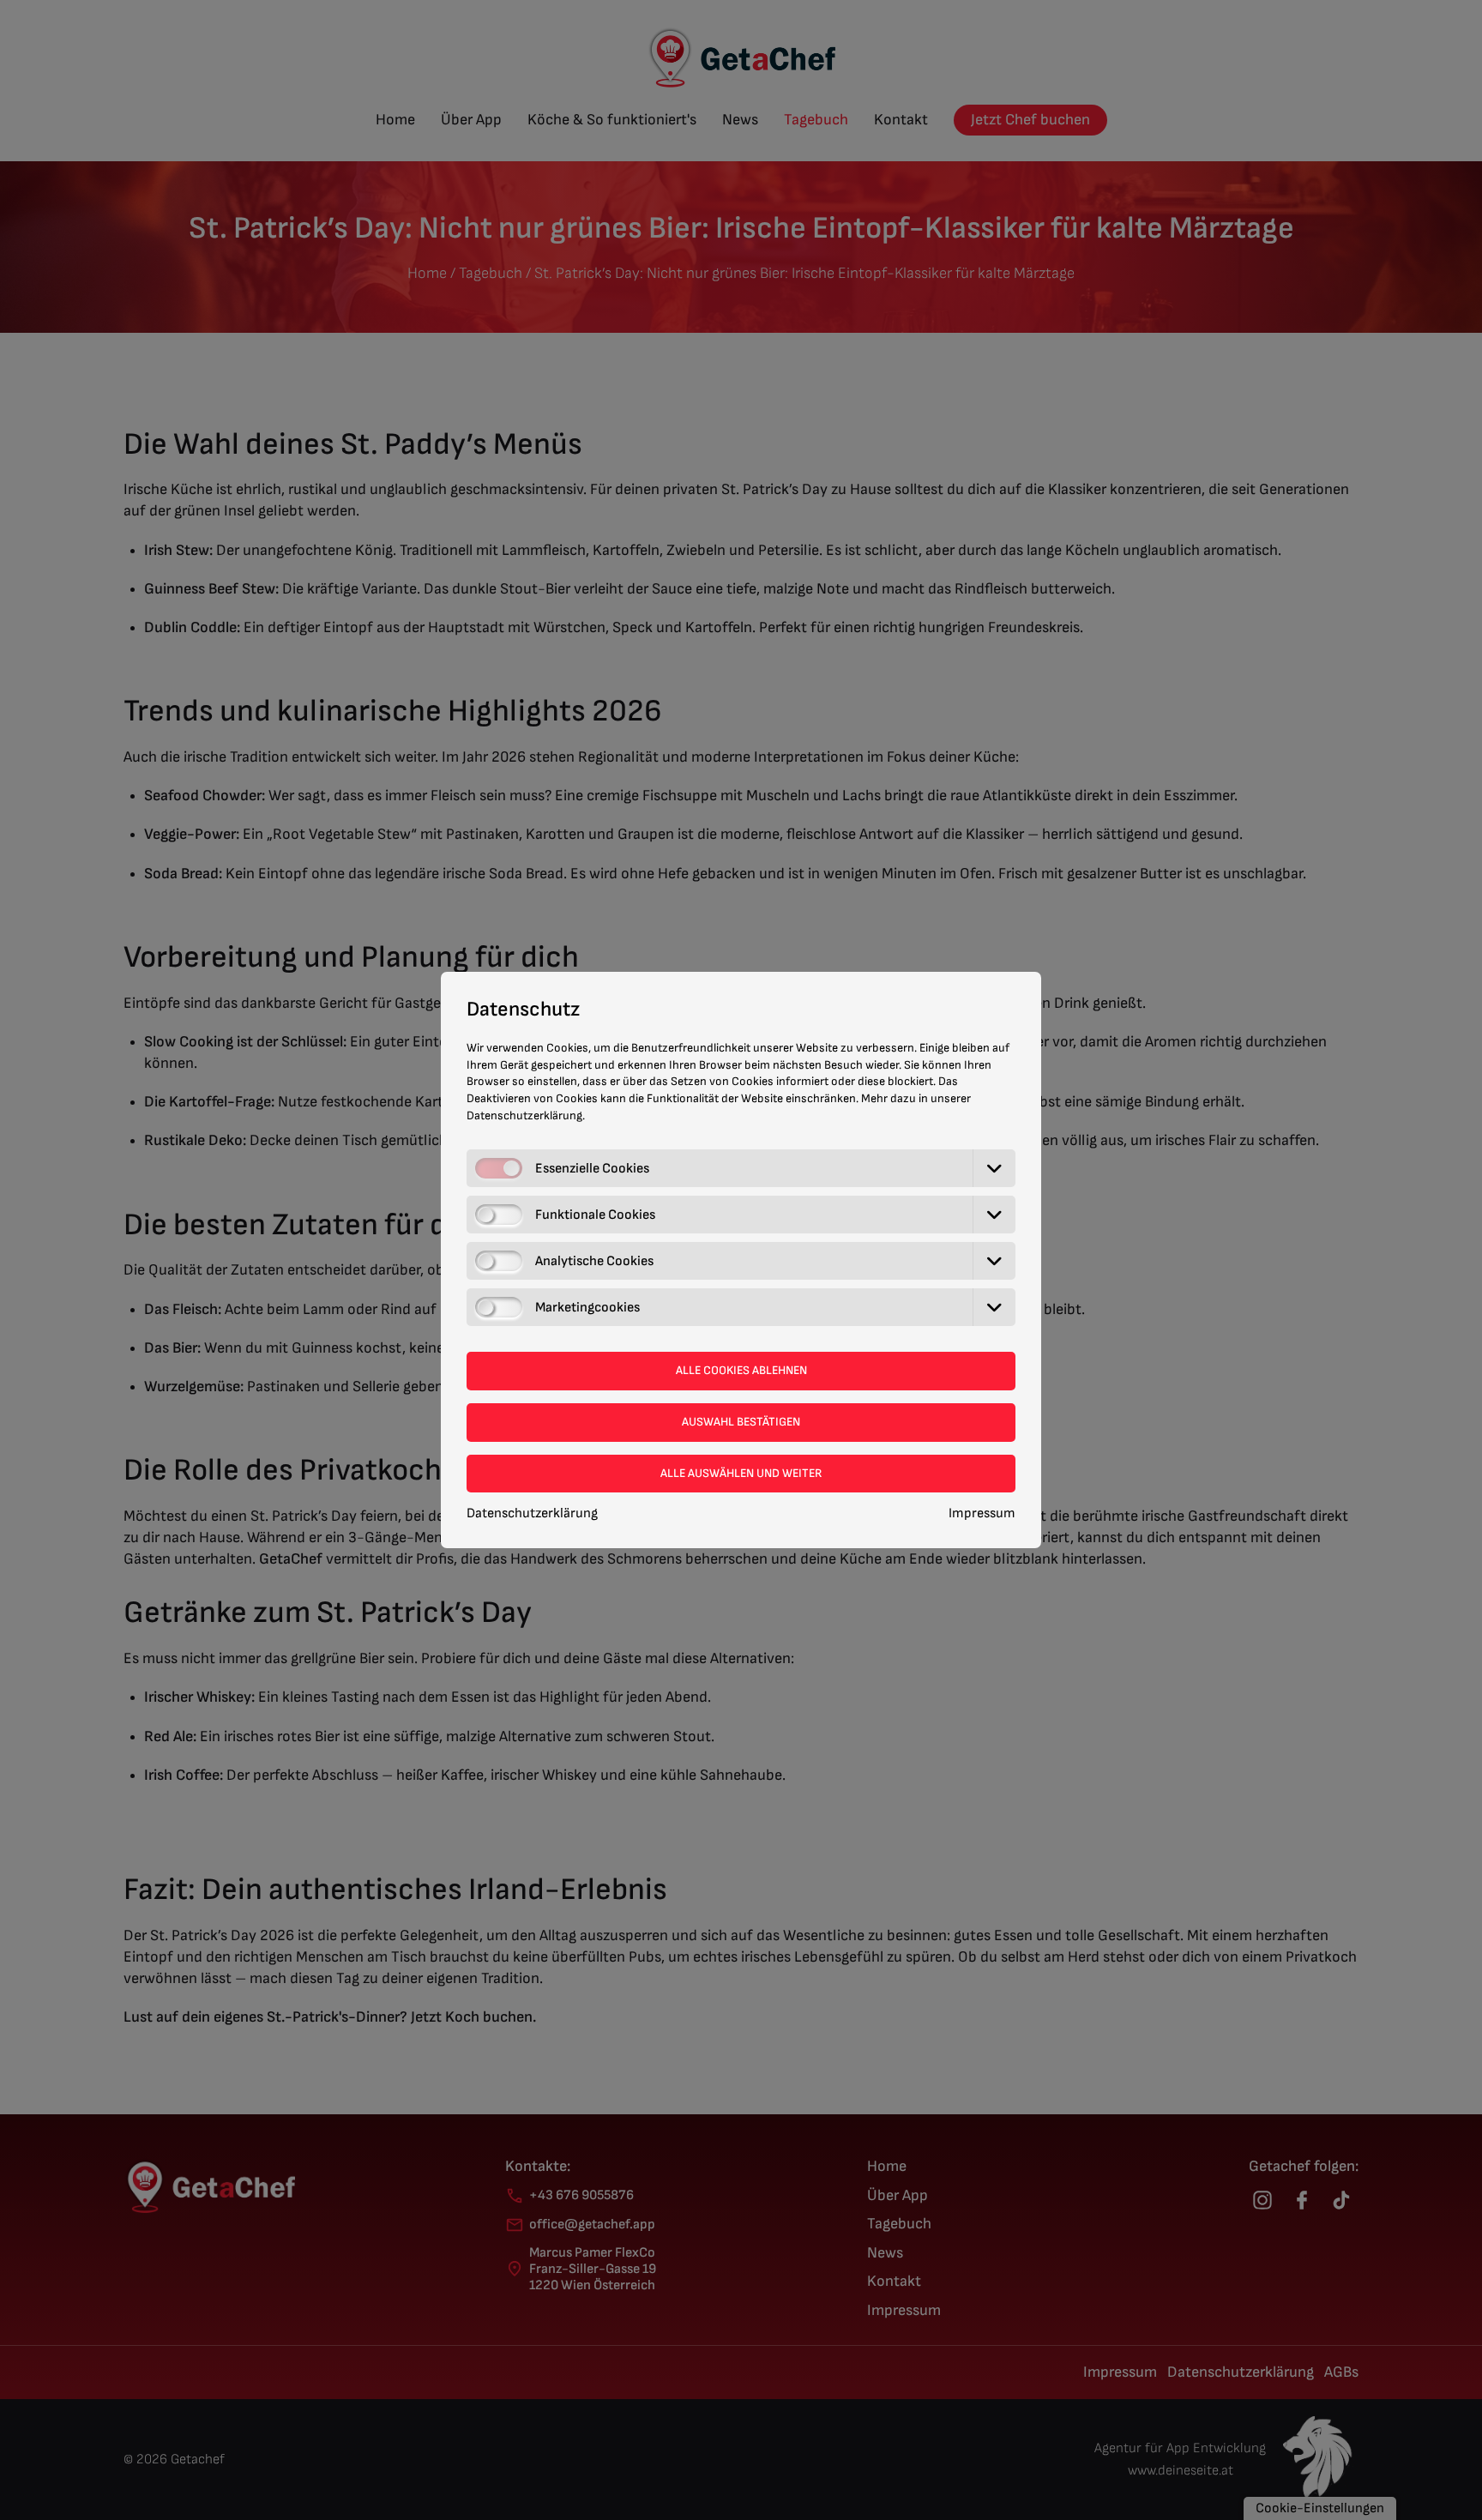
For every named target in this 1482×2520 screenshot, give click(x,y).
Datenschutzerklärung (532, 1513)
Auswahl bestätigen (741, 1422)
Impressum (982, 1513)
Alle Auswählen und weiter (741, 1473)
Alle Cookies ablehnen (741, 1370)
